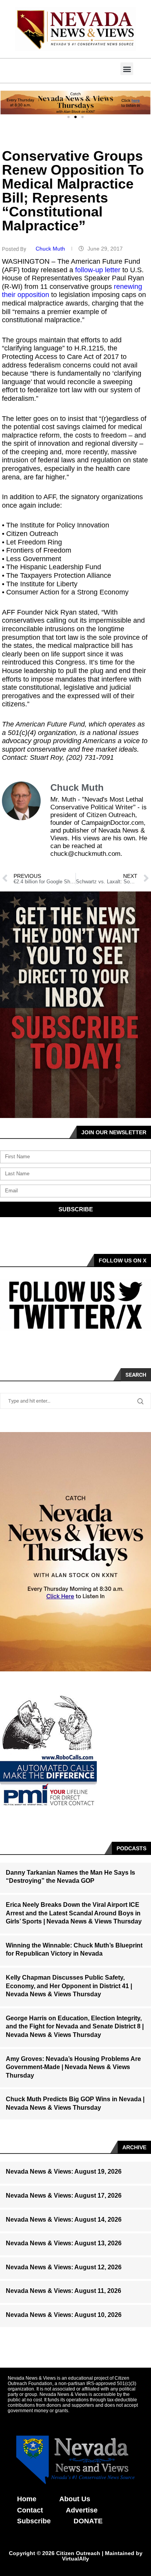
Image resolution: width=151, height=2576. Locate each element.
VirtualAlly (75, 2559)
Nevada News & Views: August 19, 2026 (64, 2172)
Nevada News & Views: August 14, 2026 (64, 2220)
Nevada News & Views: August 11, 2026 (63, 2291)
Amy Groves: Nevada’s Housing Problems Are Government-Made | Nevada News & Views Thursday (73, 2067)
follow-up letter (98, 270)
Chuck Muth (51, 249)
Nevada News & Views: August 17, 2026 (64, 2196)
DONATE (88, 2521)
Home (27, 2499)
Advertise (82, 2510)
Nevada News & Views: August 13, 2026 (64, 2243)
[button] (127, 69)
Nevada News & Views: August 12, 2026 (64, 2267)
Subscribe (34, 2521)
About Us (75, 2499)
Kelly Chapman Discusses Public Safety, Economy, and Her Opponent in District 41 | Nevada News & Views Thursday (69, 1986)
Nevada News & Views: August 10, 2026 (64, 2315)
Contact (30, 2510)
